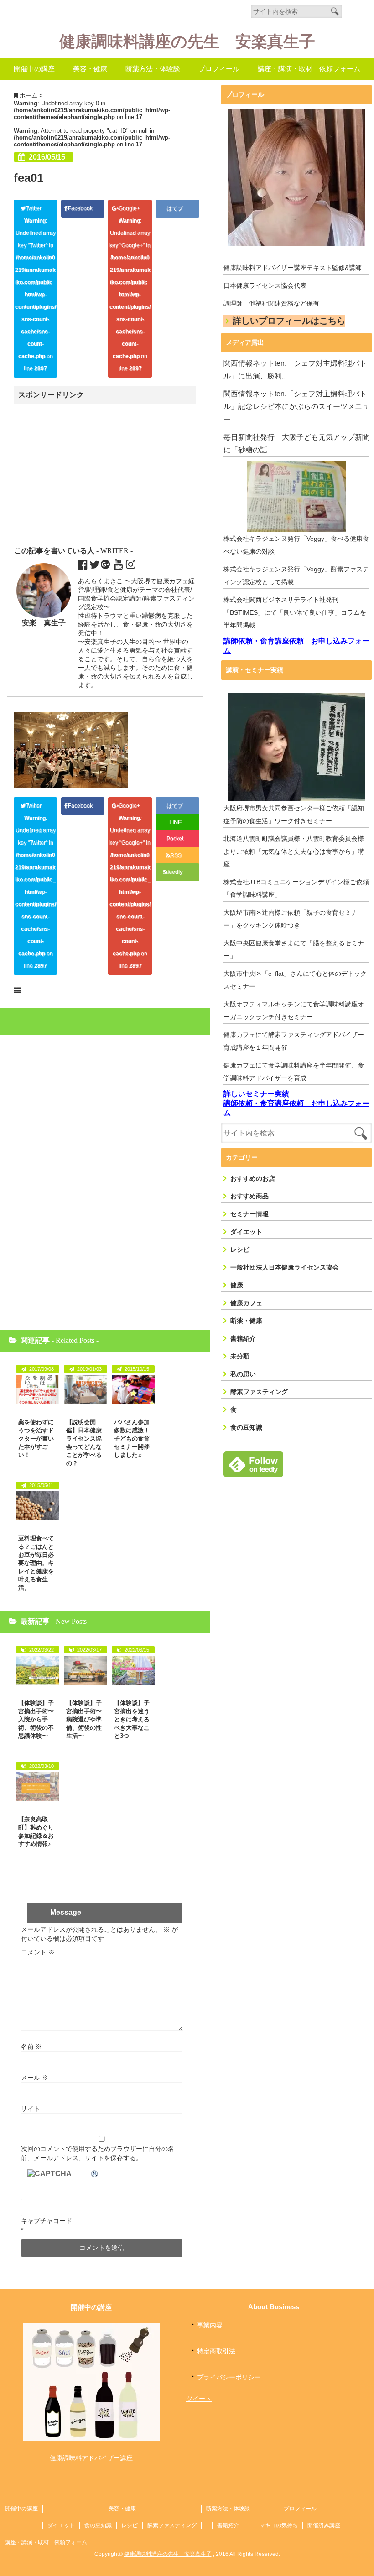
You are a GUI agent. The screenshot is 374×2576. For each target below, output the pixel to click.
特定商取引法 (216, 2351)
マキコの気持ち (279, 2525)
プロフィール (219, 69)
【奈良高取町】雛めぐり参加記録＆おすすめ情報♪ (36, 1832)
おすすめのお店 (253, 1178)
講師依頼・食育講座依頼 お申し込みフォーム (296, 646)
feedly (176, 872)
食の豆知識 (246, 1427)
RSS (176, 855)
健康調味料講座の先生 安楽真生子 (187, 42)
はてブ (175, 208)
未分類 (240, 1356)
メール (35, 2078)
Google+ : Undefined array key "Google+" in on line (130, 288)
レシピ (240, 1249)
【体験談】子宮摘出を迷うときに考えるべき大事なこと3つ (132, 1719)
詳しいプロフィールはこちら (289, 321)
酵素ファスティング (259, 1392)
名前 (31, 2047)
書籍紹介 (243, 1338)
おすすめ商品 (249, 1196)
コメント (38, 1952)
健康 (237, 1285)
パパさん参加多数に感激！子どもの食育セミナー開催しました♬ (132, 1438)
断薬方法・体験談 (153, 69)
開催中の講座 (34, 69)
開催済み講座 (324, 2525)
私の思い (243, 1374)
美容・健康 (90, 69)
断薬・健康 (246, 1321)
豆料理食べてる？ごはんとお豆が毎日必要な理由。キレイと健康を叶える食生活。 (36, 1563)
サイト (31, 2109)
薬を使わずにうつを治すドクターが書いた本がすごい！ (36, 1438)
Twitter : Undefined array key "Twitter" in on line (36, 288)
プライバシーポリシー (229, 2377)
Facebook (81, 208)
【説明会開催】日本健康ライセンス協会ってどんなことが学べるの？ (84, 1443)
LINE (175, 822)
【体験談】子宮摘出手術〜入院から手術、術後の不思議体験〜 (36, 1719)
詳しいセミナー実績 (256, 1094)
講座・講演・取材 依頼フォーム (309, 69)
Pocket (176, 839)
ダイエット (246, 1232)
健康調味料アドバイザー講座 (91, 2458)
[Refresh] (95, 2174)
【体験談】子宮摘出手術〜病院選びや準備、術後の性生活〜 (84, 1719)
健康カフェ (246, 1303)
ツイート (199, 2399)
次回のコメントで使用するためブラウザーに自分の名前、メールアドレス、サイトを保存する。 (98, 2153)
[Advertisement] (93, 473)
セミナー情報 (249, 1214)
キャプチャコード (47, 2221)
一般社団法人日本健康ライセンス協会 (285, 1267)
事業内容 (210, 2325)
